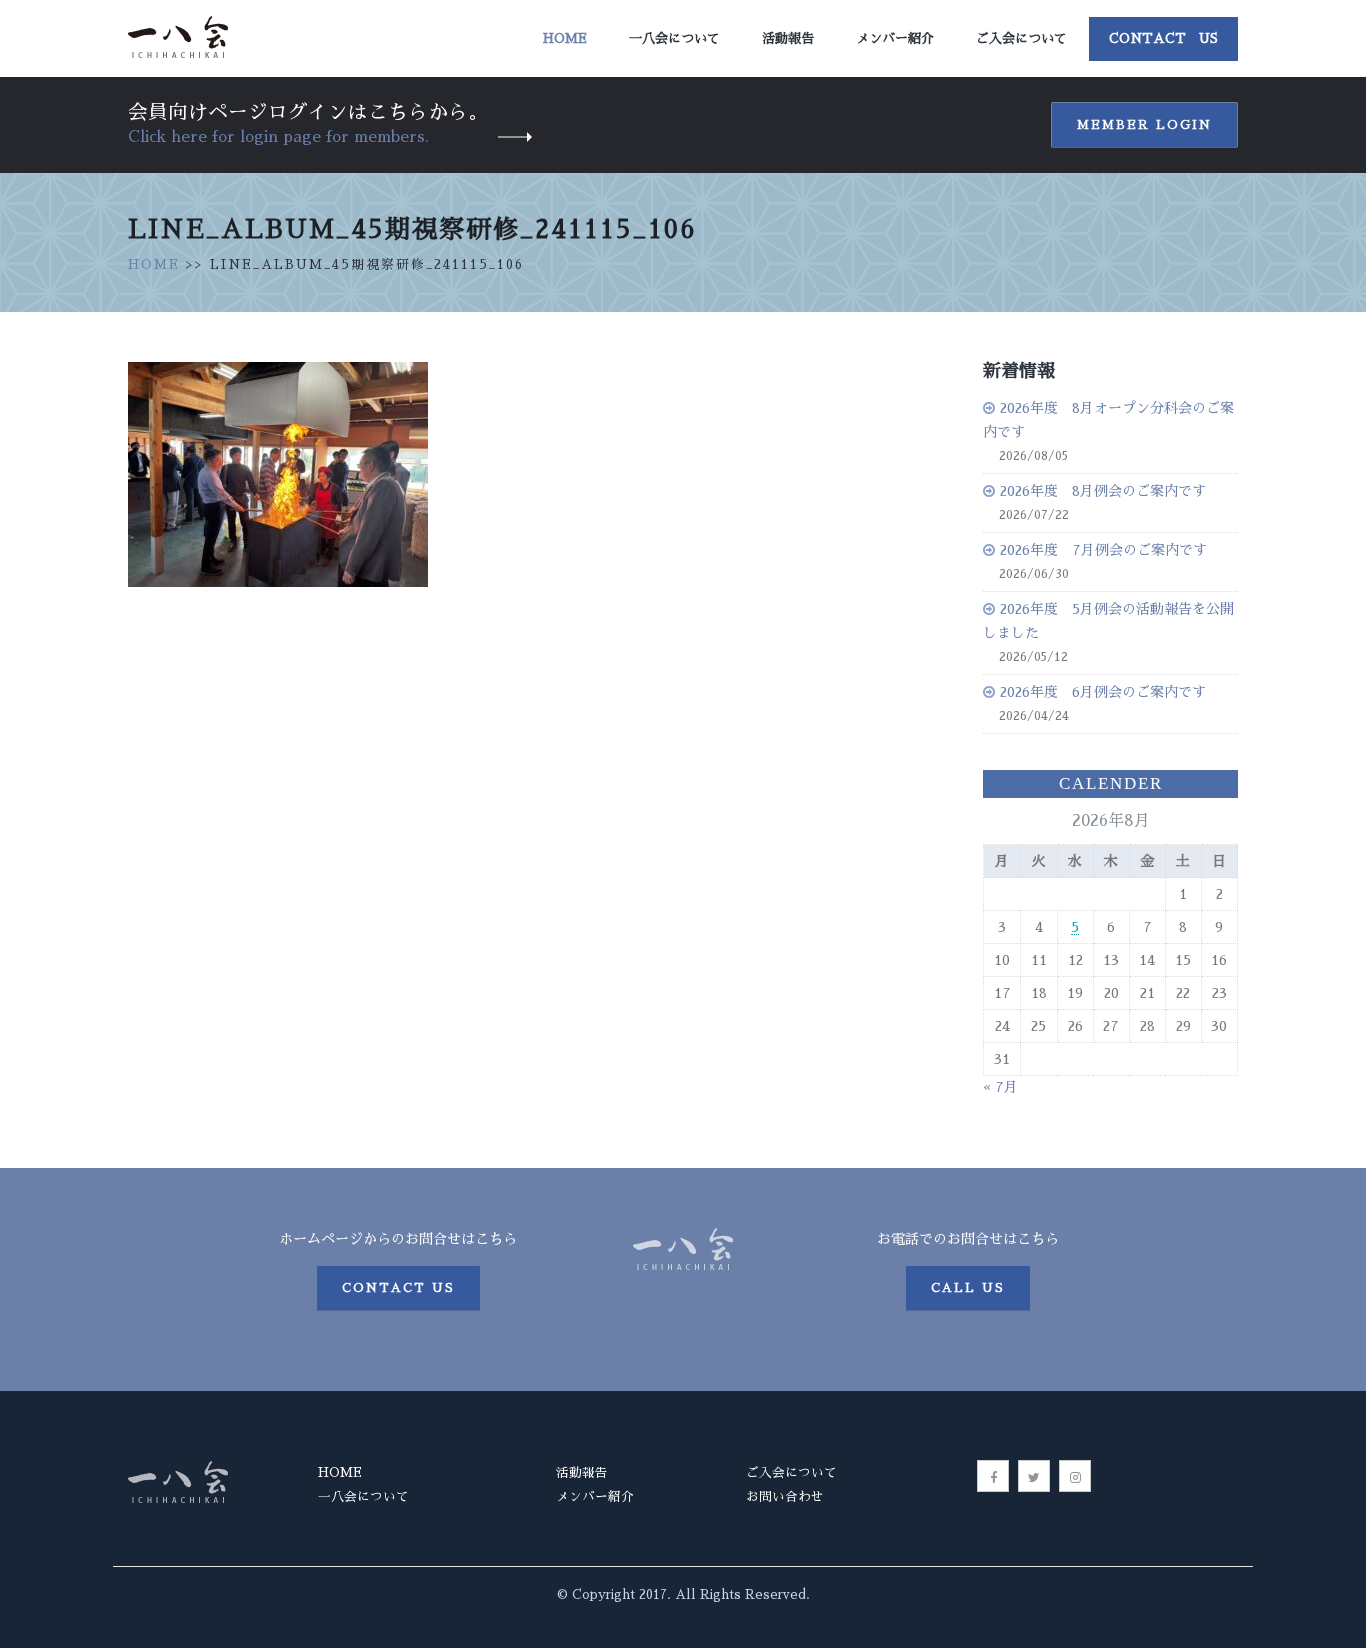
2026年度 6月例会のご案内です (1103, 692)
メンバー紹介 (895, 38)
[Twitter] (1034, 1476)
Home (565, 38)
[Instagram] (1075, 1476)
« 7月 (1000, 1087)
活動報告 (788, 38)
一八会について (674, 38)
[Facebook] (993, 1476)
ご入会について (1021, 38)
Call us (968, 1288)
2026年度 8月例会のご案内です (1103, 491)
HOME (154, 264)
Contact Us (1163, 38)
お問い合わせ (785, 1496)
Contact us (398, 1288)
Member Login (1144, 125)
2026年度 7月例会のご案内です (1103, 550)
